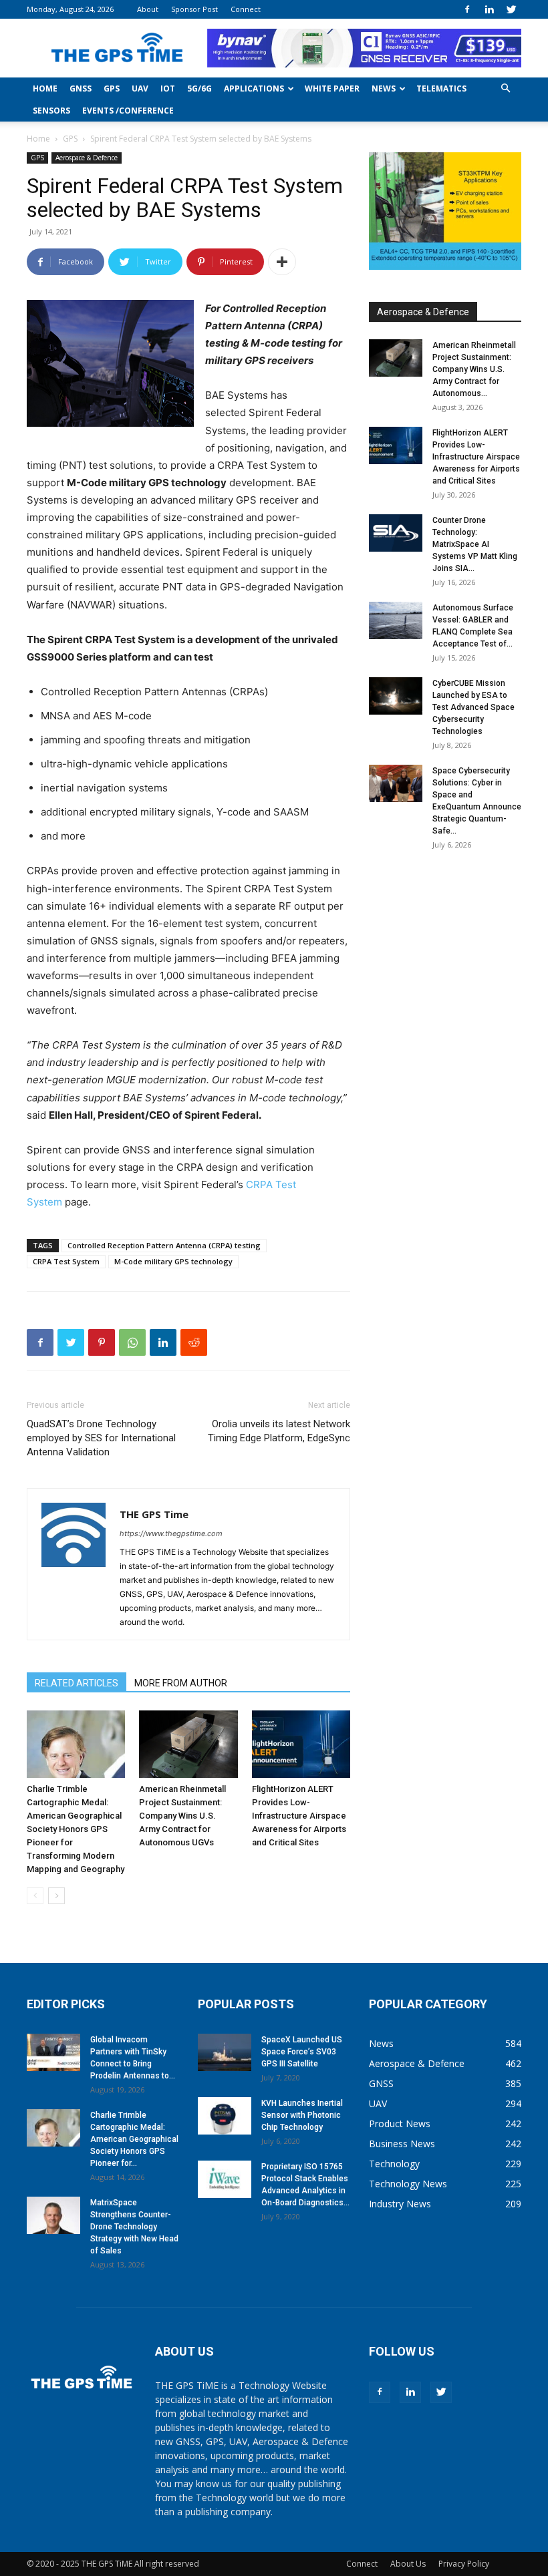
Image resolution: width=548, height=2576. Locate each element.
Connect (246, 9)
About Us (408, 2564)
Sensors (51, 111)
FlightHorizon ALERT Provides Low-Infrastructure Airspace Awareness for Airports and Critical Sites (299, 1816)
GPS (112, 88)
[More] (282, 262)
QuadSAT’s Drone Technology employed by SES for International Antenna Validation (101, 1438)
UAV (140, 88)
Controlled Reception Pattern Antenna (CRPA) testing (164, 1245)
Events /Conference (128, 111)
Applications (254, 88)
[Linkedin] (489, 9)
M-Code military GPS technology (173, 1261)
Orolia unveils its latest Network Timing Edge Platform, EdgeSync (279, 1431)
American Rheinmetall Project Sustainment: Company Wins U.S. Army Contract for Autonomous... (474, 369)
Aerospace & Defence (87, 158)
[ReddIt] (194, 1342)
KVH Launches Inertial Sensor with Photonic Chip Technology (302, 2115)
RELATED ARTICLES (77, 1683)
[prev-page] (35, 1896)
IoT (168, 88)
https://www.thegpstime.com (171, 1533)
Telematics (441, 88)
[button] (505, 88)
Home (45, 88)
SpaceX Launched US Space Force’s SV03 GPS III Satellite (302, 2052)
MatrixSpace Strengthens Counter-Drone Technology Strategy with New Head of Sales (134, 2227)
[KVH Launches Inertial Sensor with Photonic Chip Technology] (225, 2116)
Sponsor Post (194, 9)
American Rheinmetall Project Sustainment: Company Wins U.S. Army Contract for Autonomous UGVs (182, 1816)
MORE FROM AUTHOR (181, 1683)
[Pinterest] (102, 1342)
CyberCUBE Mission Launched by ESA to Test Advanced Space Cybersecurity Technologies (473, 707)
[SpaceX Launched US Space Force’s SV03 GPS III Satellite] (225, 2052)
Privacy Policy (464, 2564)
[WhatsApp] (132, 1342)
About (148, 9)
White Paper (332, 88)
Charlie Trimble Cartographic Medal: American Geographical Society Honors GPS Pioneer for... (134, 2139)
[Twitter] (511, 9)
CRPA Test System (66, 1261)
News (384, 88)
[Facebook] (467, 9)
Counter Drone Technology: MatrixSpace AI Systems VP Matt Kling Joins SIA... (475, 544)
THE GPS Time (154, 1514)
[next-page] (56, 1896)
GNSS (81, 88)
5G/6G (199, 88)
